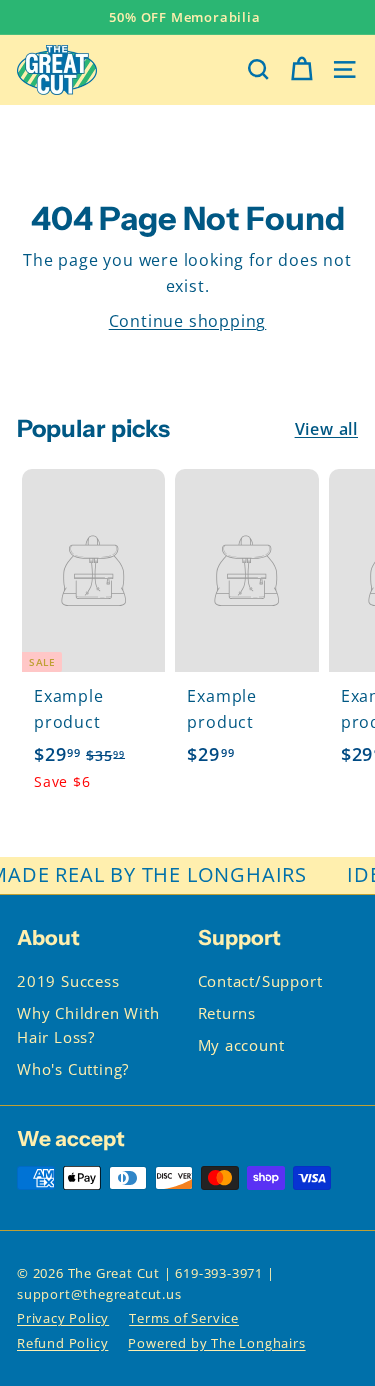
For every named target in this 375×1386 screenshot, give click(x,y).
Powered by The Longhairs (216, 1343)
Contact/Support (260, 981)
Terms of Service (184, 1318)
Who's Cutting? (73, 1069)
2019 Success (68, 981)
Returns (227, 1013)
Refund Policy (62, 1343)
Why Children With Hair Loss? (88, 1025)
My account (241, 1045)
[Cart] (301, 69)
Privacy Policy (63, 1318)
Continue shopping (188, 321)
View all (326, 429)
